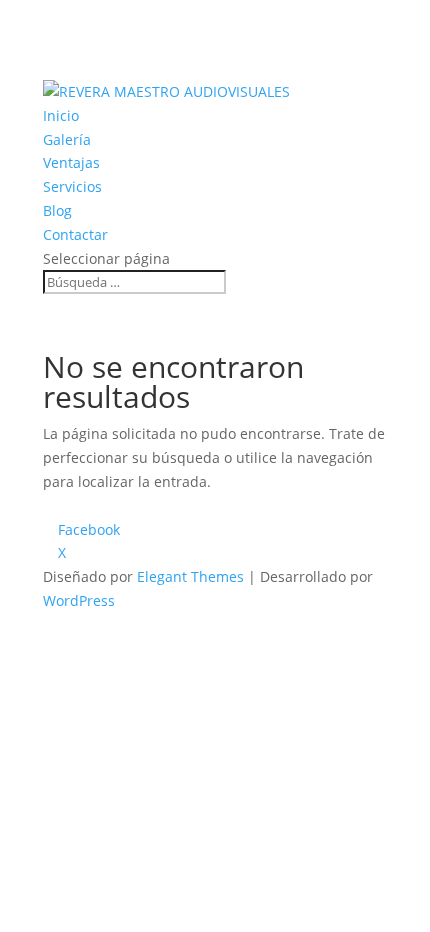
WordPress (79, 600)
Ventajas (71, 162)
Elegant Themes (190, 576)
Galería (67, 139)
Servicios (72, 186)
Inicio (61, 115)
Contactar (75, 234)
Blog (57, 210)
